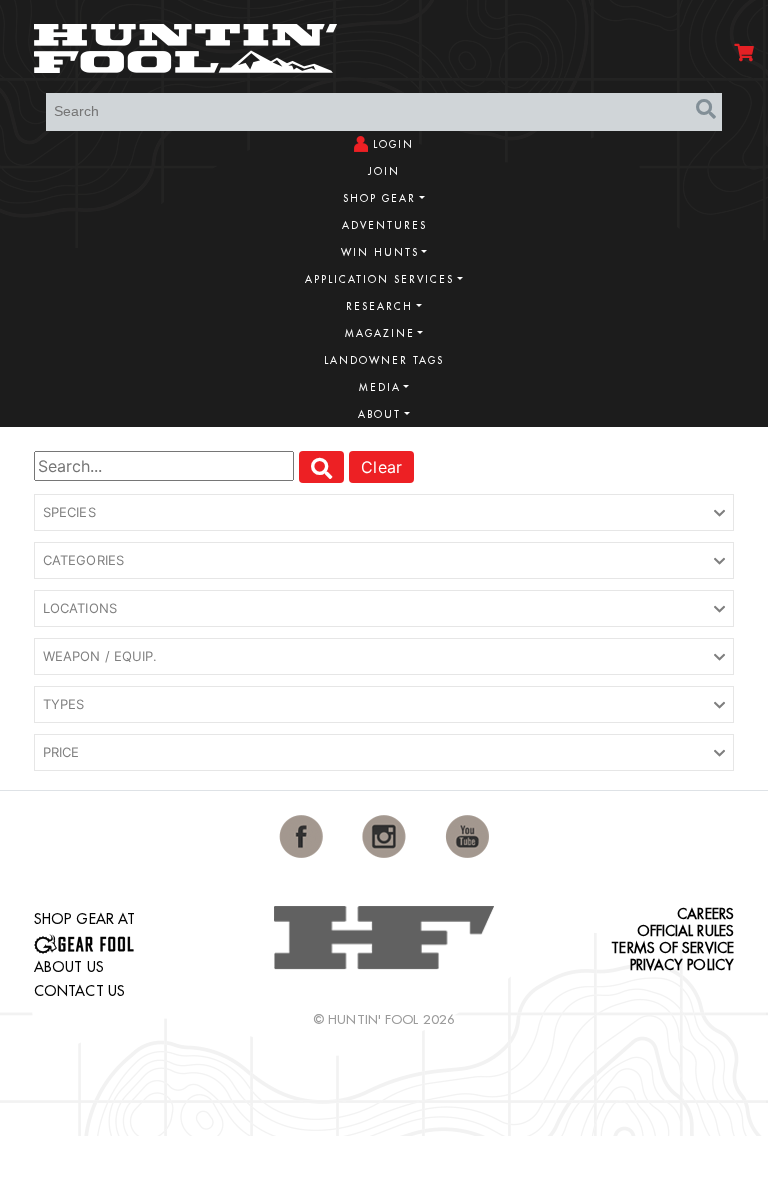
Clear (381, 467)
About (379, 414)
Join (384, 171)
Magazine (380, 333)
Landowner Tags (384, 360)
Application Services (379, 279)
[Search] (706, 109)
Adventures (384, 225)
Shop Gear (379, 198)
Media (380, 387)
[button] (384, 513)
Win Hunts (380, 252)
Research (379, 306)
